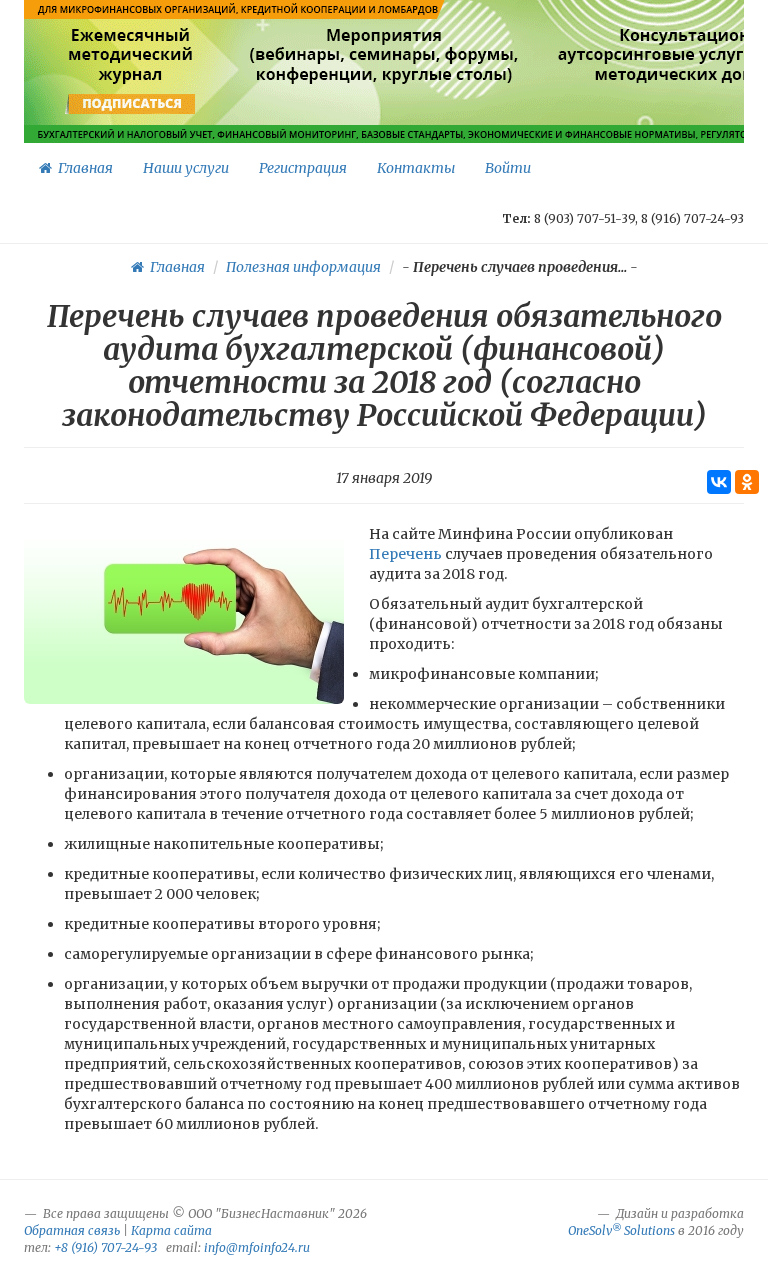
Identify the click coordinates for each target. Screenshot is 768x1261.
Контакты (416, 168)
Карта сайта (171, 1230)
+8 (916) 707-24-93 (105, 1247)
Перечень (407, 554)
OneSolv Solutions (621, 1230)
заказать (709, 104)
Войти (508, 168)
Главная (82, 168)
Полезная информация (303, 267)
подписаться (132, 104)
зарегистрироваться (381, 104)
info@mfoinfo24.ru (257, 1247)
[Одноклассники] (747, 482)
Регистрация (303, 168)
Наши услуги (186, 168)
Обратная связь (72, 1230)
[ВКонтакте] (719, 482)
